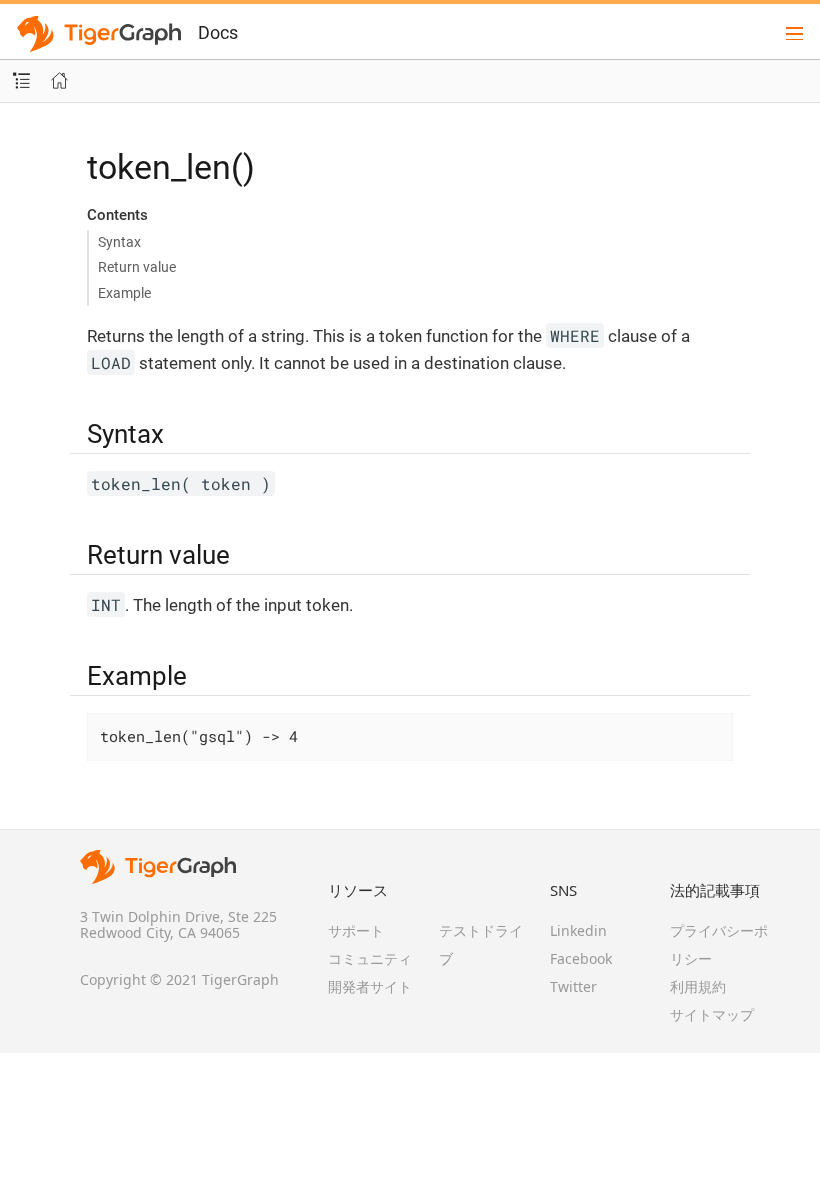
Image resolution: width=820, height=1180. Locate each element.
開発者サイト (370, 986)
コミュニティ (370, 958)
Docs (218, 32)
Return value (137, 267)
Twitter (573, 986)
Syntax (119, 242)
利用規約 (698, 986)
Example (124, 293)
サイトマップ (712, 1014)
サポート (356, 930)
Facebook (581, 958)
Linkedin (578, 930)
